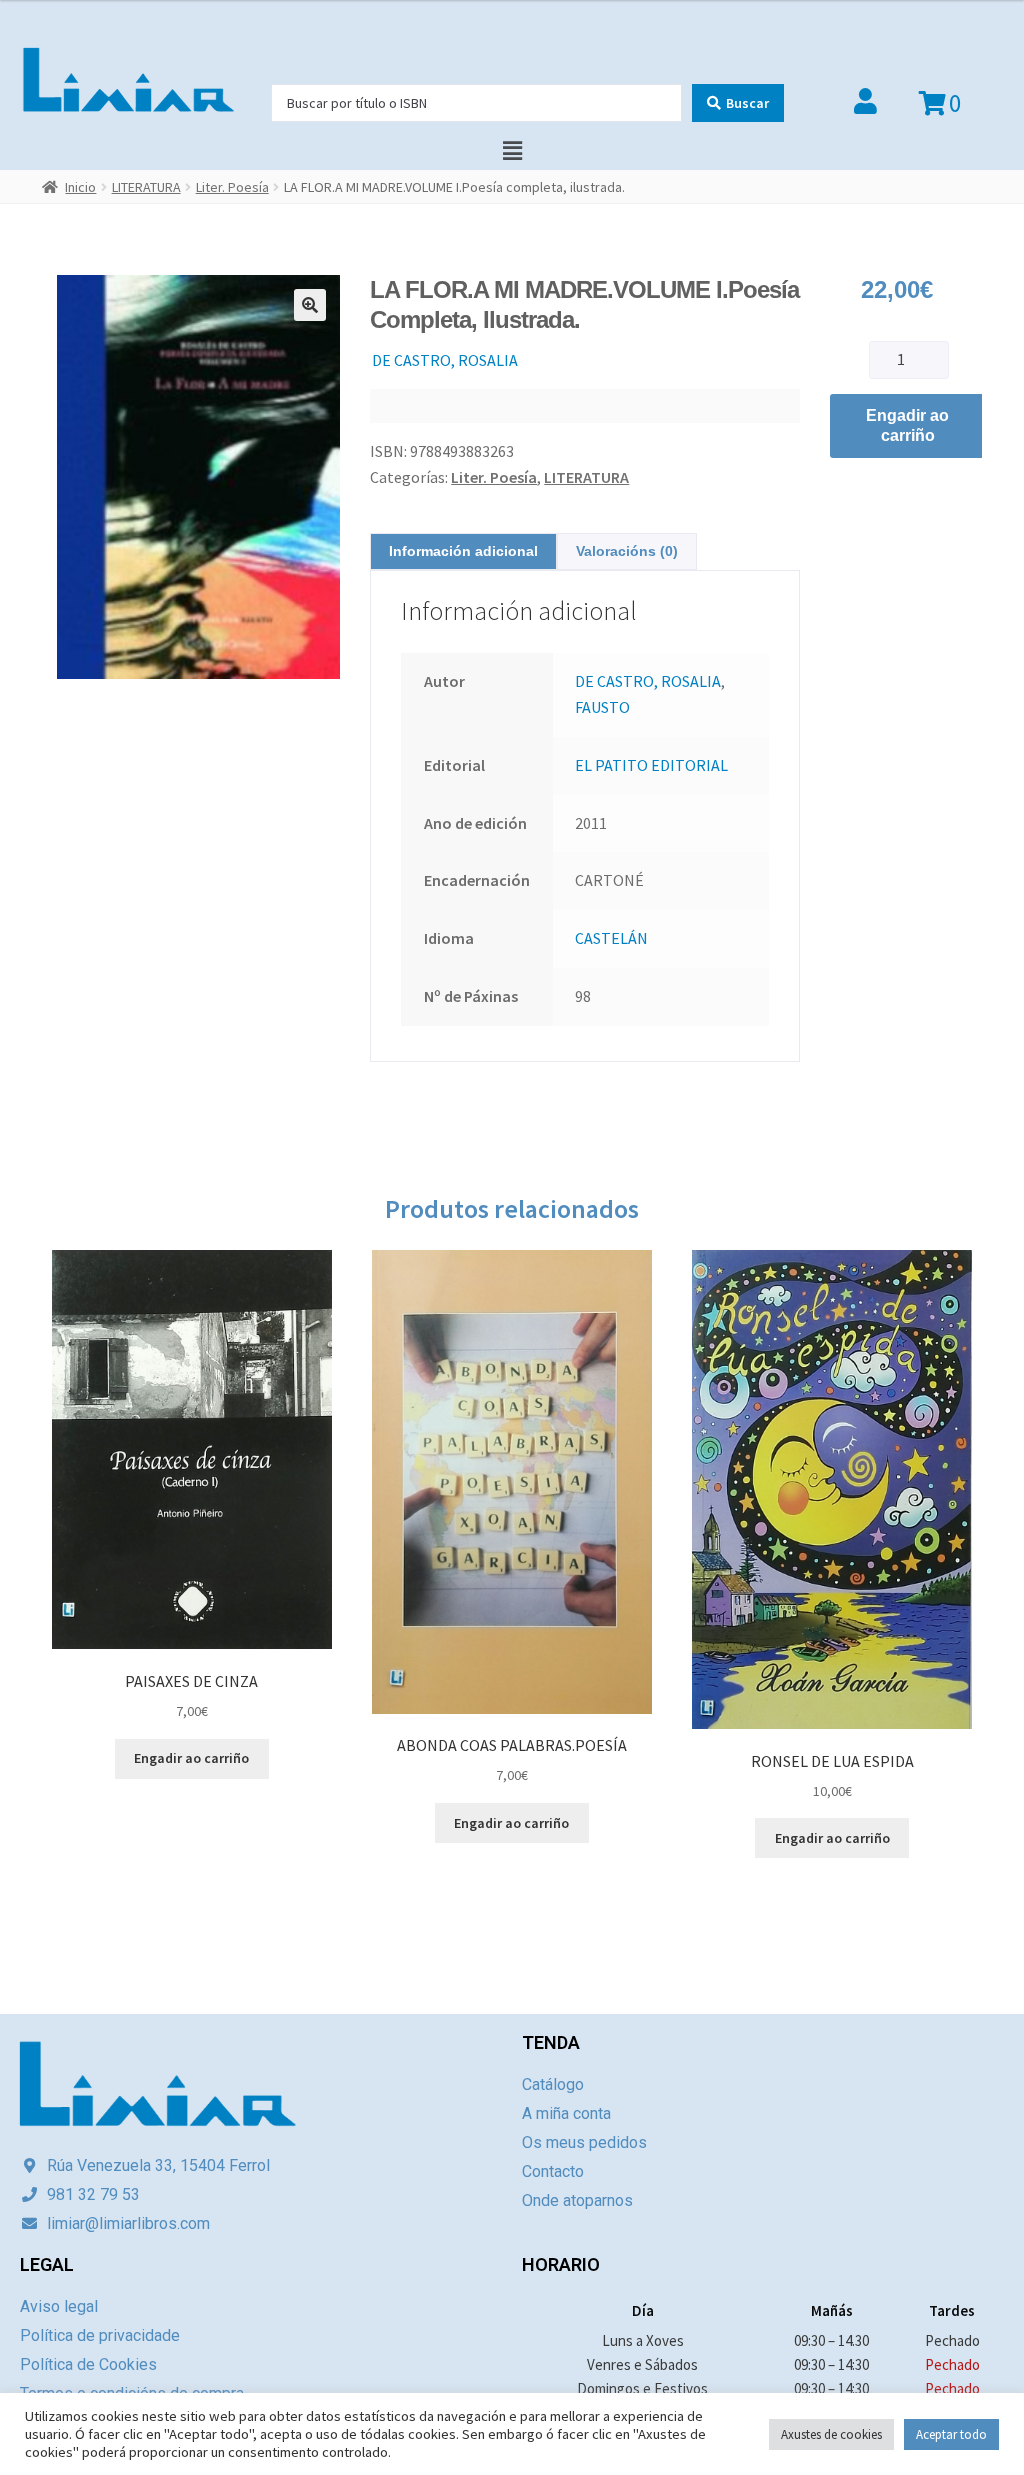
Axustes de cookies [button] (831, 2434)
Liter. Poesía (232, 187)
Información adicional (463, 551)
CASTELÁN (611, 938)
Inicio (80, 187)
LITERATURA (146, 187)
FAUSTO (602, 707)
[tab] (463, 551)
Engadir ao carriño (907, 425)
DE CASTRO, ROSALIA (445, 360)
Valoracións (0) (627, 551)
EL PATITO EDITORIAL (651, 765)
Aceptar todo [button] (951, 2434)
